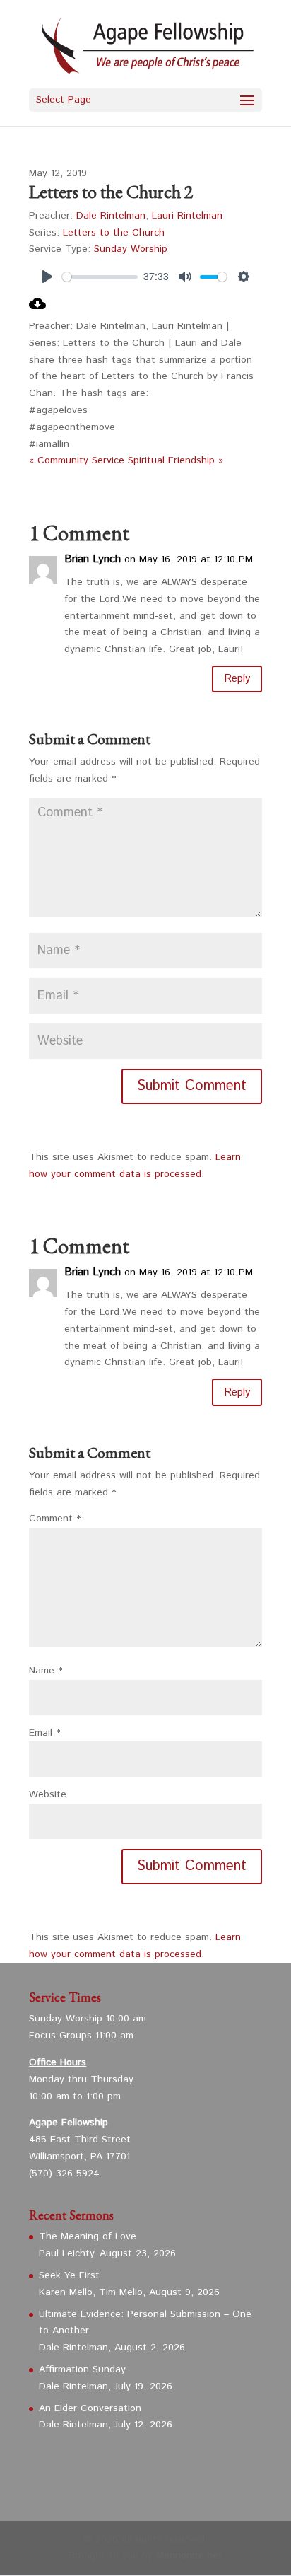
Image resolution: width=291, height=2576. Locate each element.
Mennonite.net (189, 2555)
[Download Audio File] (37, 309)
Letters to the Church (114, 233)
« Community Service (77, 460)
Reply (237, 679)
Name (46, 1671)
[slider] (100, 277)
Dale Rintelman (111, 216)
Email (44, 1733)
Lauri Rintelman (187, 216)
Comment (55, 1519)
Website (48, 1794)
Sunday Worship (131, 249)
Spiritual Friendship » (176, 460)
